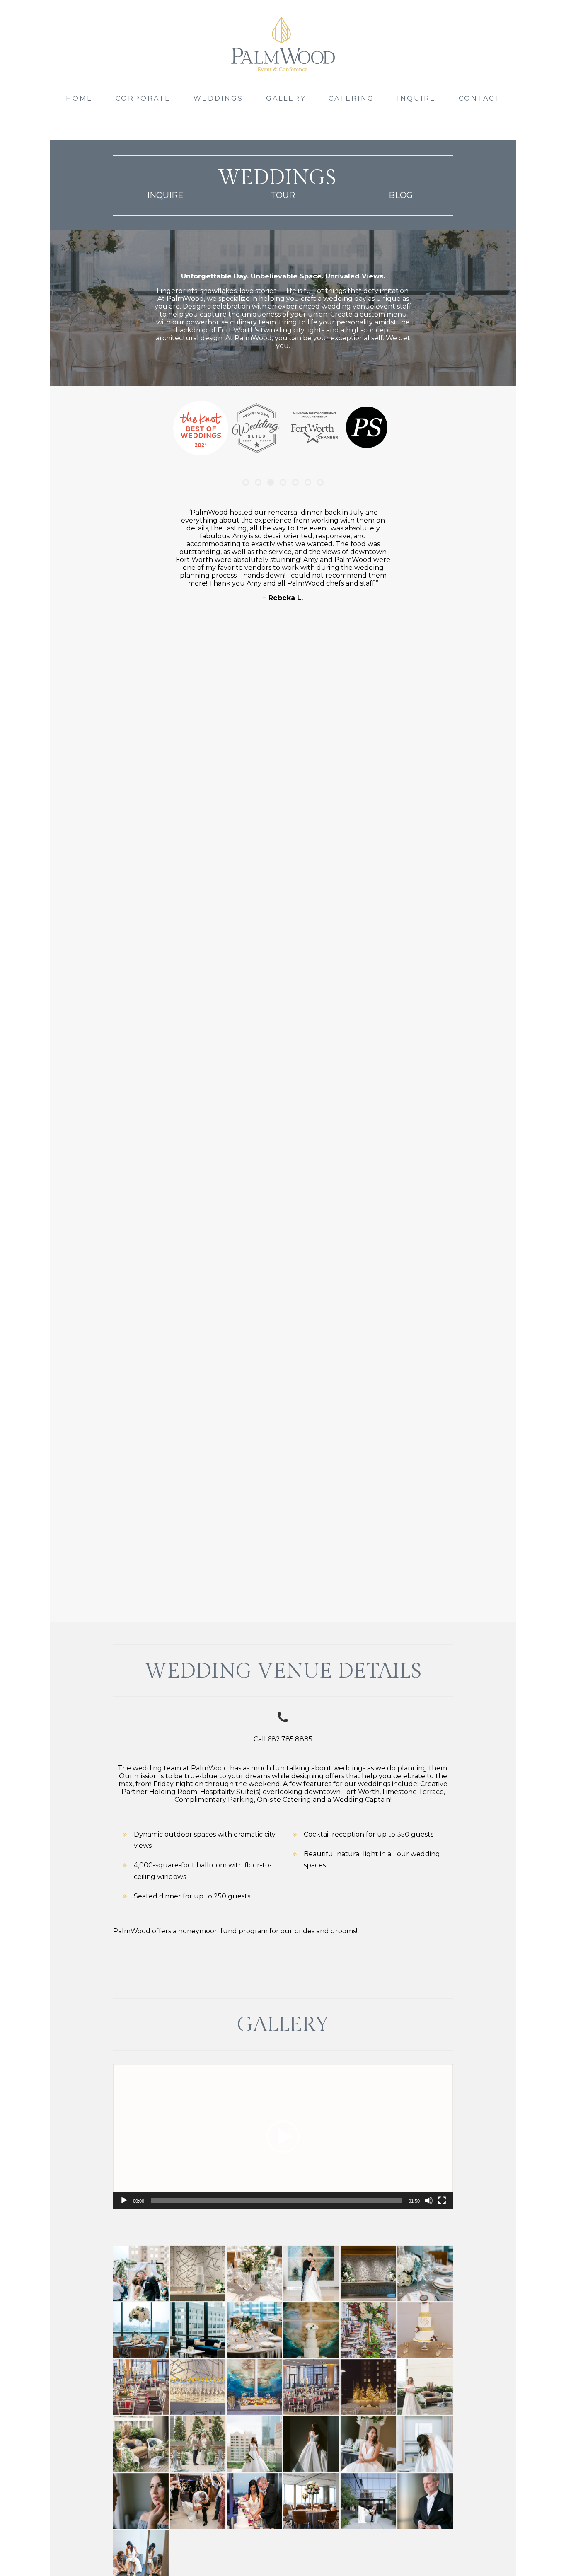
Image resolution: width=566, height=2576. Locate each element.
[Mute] (429, 2201)
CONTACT (480, 98)
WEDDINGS (218, 98)
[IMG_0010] (368, 2330)
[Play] (124, 2201)
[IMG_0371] (198, 2387)
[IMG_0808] (368, 2387)
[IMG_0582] (311, 2387)
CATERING (351, 98)
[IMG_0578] (141, 2387)
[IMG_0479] (254, 2387)
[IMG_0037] (425, 2330)
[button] (283, 2137)
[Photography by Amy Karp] (141, 2273)
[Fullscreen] (442, 2201)
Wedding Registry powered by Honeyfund (155, 1962)
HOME (79, 98)
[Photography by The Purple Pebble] (198, 2501)
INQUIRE (416, 98)
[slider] (276, 2201)
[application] (283, 2137)
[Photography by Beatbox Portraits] (425, 2387)
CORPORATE (143, 98)
